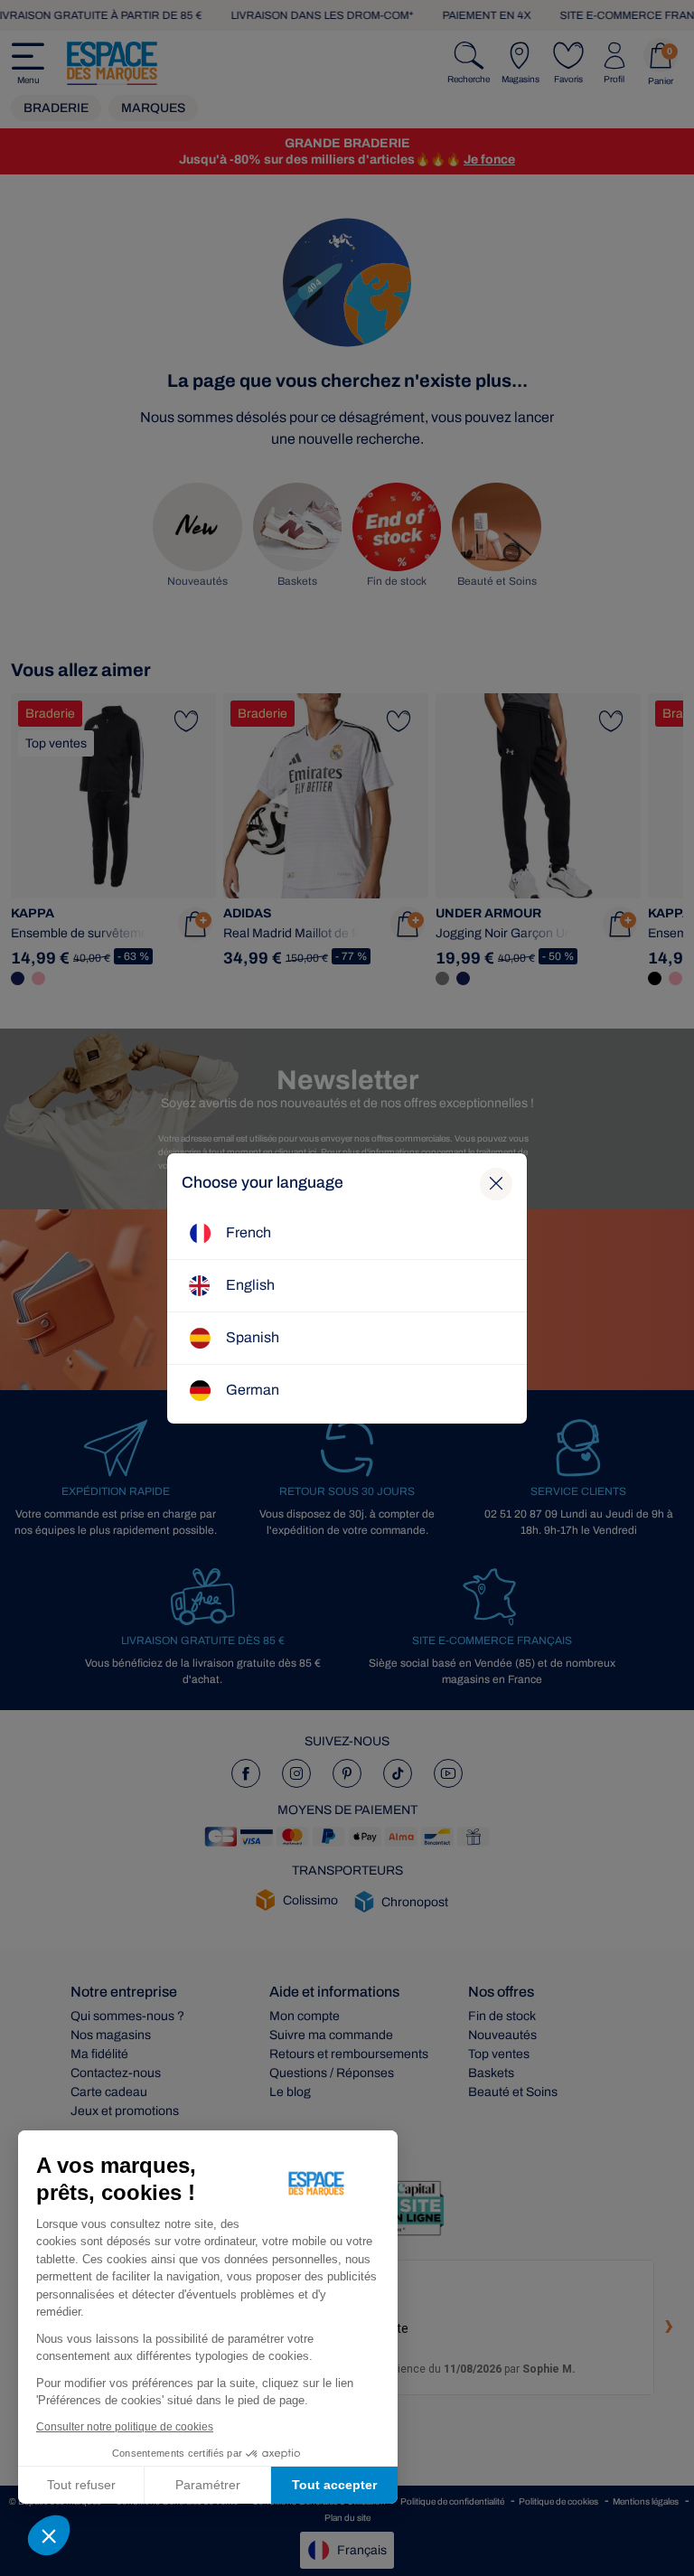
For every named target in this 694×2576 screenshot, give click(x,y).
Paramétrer (208, 2485)
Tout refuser (81, 2485)
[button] (49, 2535)
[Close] (496, 1184)
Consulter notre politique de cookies (125, 2427)
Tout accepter (334, 2485)
